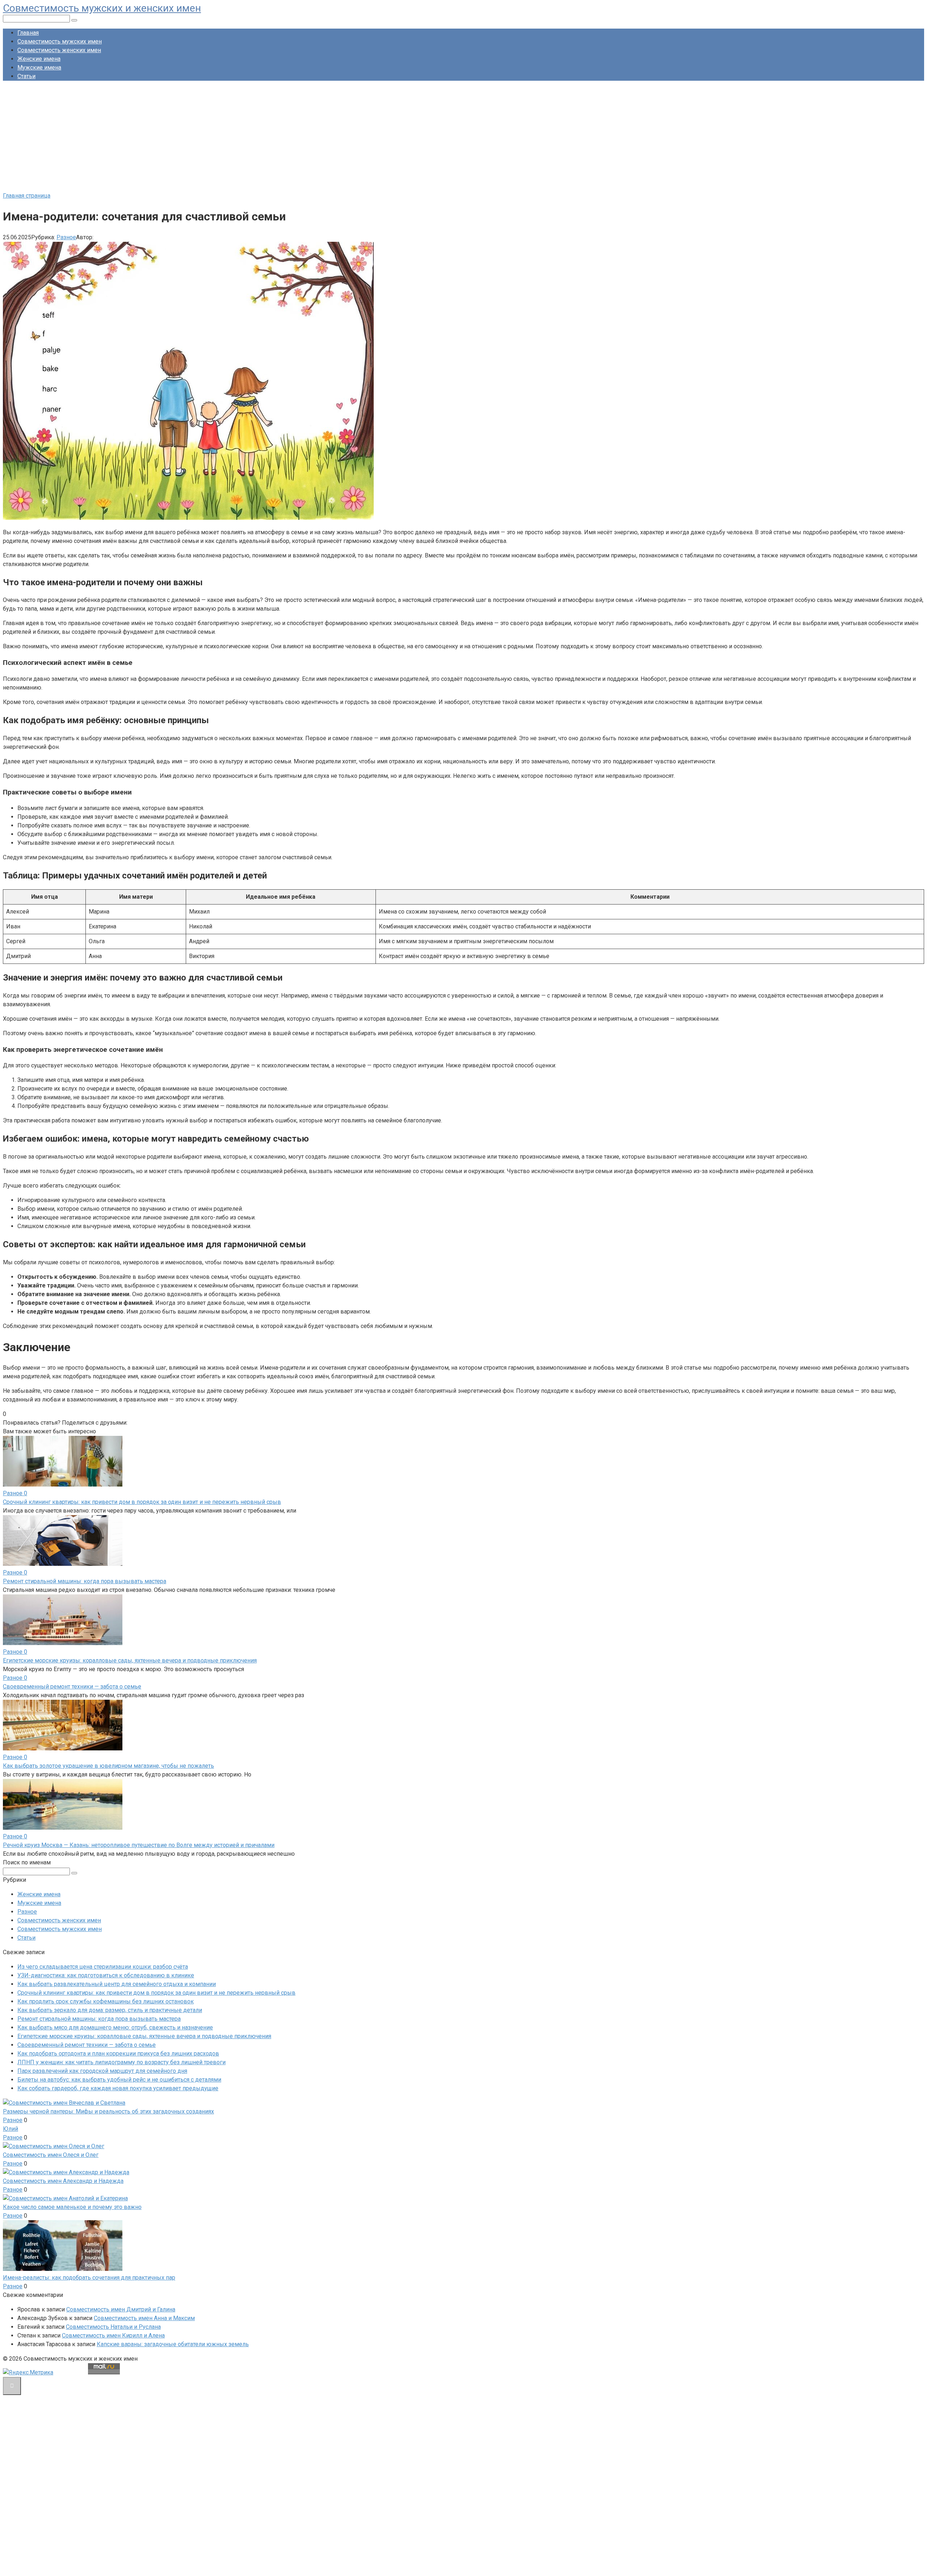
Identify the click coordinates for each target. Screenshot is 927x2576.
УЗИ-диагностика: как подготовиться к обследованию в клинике (106, 1975)
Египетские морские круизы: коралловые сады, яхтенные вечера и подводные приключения (130, 1660)
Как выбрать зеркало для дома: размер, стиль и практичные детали (110, 2010)
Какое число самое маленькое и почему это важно (72, 2207)
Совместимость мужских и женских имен (102, 8)
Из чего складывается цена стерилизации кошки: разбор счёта (103, 1967)
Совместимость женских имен (59, 50)
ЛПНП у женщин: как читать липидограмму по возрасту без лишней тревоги (121, 2062)
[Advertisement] (463, 137)
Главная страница (27, 196)
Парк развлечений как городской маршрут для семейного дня (102, 2071)
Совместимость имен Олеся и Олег (51, 2155)
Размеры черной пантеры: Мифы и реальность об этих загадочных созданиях (108, 2111)
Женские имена (39, 59)
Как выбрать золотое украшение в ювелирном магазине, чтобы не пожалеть (108, 1766)
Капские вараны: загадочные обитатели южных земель (173, 2344)
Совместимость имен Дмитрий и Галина (121, 2309)
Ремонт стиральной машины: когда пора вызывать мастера (85, 1581)
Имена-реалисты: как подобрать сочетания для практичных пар (89, 2278)
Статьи (26, 76)
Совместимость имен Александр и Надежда (63, 2181)
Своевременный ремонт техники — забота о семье (72, 1687)
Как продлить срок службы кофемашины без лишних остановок (106, 2001)
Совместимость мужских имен (60, 41)
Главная (28, 33)
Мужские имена (39, 68)
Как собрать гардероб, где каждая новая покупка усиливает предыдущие (118, 2088)
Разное (66, 237)
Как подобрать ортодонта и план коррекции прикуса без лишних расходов (118, 2054)
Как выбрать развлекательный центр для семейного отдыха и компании (117, 1984)
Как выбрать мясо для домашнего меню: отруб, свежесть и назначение (115, 2027)
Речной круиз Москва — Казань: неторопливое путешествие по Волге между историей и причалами (139, 1845)
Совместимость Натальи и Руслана (113, 2327)
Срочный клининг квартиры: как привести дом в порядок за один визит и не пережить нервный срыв (142, 1502)
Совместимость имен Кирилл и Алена (113, 2335)
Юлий (11, 2129)
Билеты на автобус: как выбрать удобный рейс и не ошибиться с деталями (119, 2080)
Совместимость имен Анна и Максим (144, 2318)
